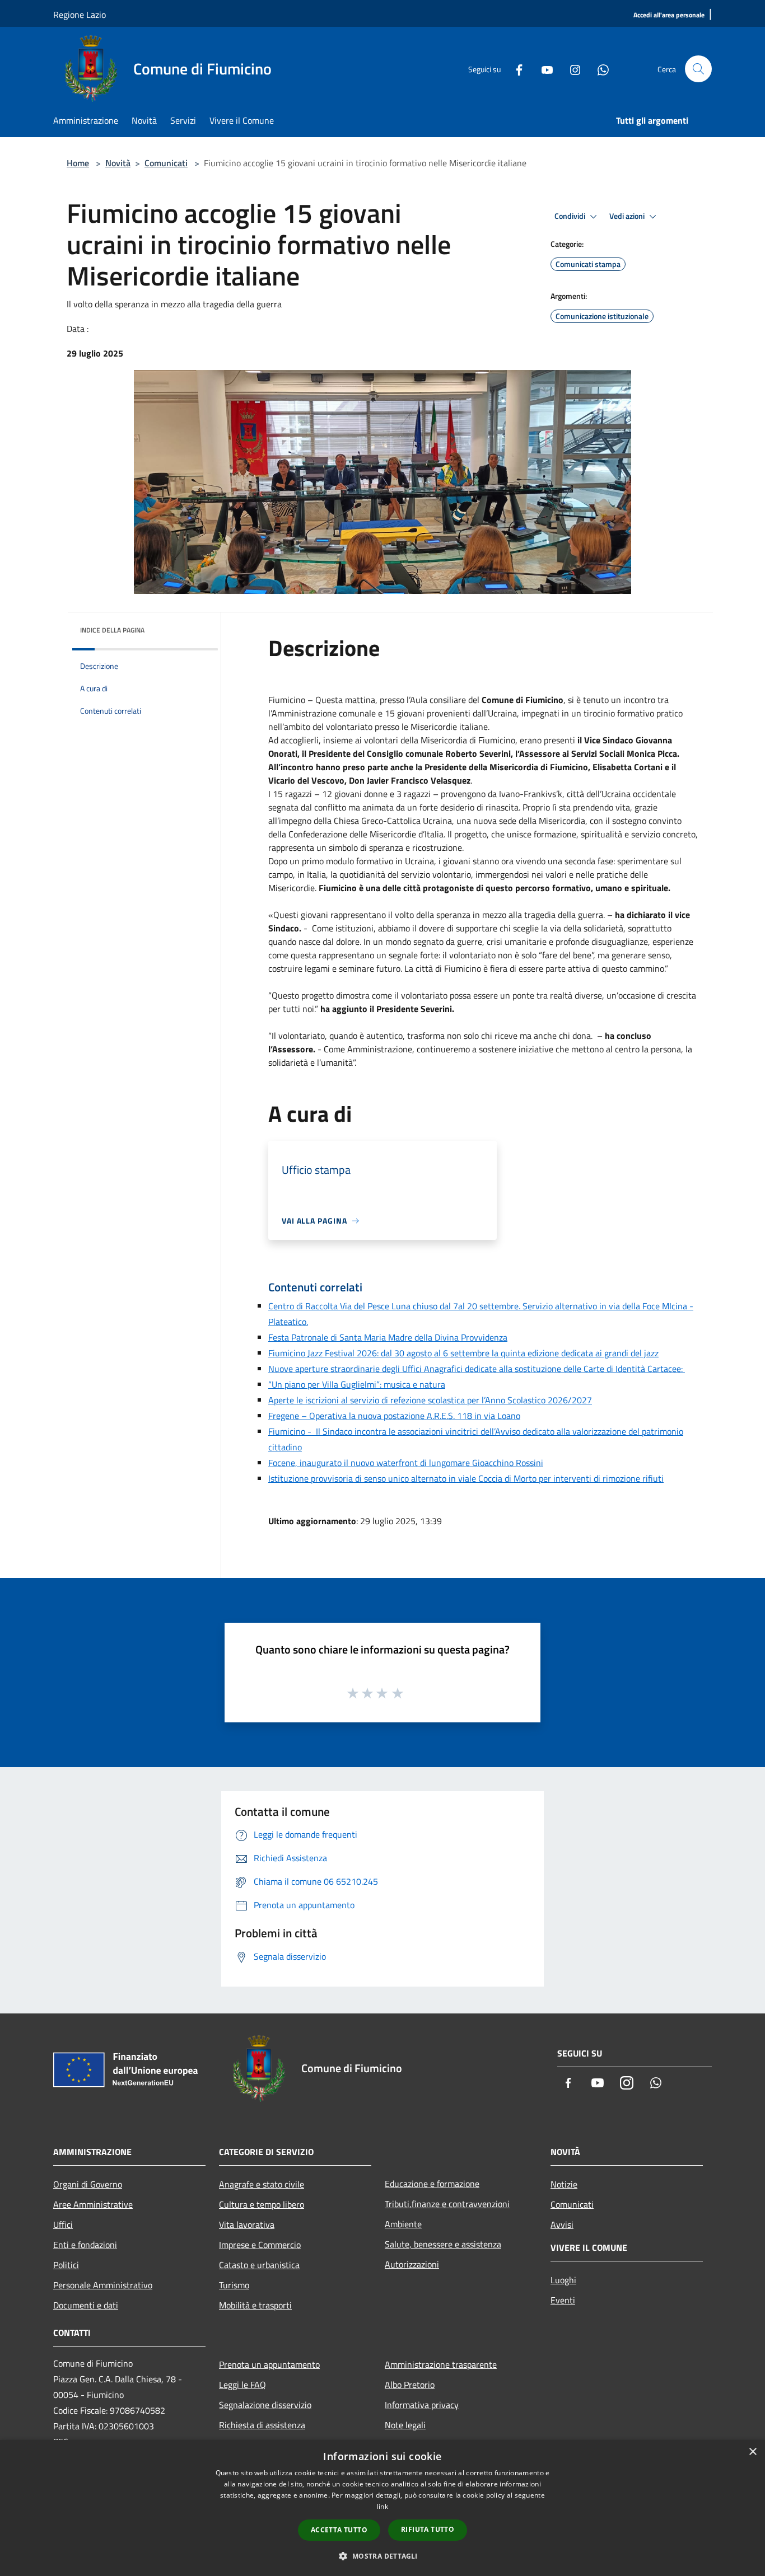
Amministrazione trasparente (441, 2364)
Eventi (563, 2300)
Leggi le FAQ (242, 2385)
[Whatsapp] (599, 69)
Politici (66, 2265)
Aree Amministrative (93, 2204)
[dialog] (382, 2508)
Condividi (571, 216)
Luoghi (563, 2280)
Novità (118, 163)
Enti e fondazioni (85, 2245)
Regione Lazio (80, 15)
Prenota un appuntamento (269, 2364)
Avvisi (562, 2224)
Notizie (564, 2184)
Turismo (234, 2285)
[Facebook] (515, 69)
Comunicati (166, 163)
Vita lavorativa (247, 2224)
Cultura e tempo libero (262, 2204)
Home (78, 163)
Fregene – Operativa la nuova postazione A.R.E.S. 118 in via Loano (394, 1416)
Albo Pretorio (410, 2385)
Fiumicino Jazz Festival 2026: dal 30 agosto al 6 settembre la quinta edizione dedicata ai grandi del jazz (463, 1353)
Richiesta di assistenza (262, 2425)
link (382, 2506)
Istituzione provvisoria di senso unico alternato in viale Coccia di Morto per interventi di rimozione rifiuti (466, 1478)
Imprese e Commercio (260, 2245)
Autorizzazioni (412, 2264)
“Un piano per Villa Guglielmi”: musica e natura (357, 1384)
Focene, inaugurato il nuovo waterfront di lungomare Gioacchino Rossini (406, 1463)
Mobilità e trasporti (255, 2305)
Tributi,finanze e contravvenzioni (447, 2204)
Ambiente (403, 2224)
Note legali (405, 2425)
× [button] (752, 2452)
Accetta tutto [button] (339, 2530)
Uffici (63, 2224)
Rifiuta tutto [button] (428, 2529)
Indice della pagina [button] (112, 630)
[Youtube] (543, 69)
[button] (382, 2556)
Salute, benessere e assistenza (443, 2244)
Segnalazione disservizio (265, 2405)
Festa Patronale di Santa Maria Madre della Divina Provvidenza (388, 1337)
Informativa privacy (422, 2405)
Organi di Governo (88, 2184)
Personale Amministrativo (103, 2285)
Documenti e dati (86, 2305)
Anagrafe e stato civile (262, 2184)
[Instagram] (571, 69)
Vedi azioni (628, 216)
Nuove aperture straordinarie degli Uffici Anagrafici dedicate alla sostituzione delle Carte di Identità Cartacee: (477, 1369)
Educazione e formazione (432, 2184)
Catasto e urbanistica (259, 2265)
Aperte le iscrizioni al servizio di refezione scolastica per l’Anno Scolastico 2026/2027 (430, 1400)
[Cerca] (698, 69)
